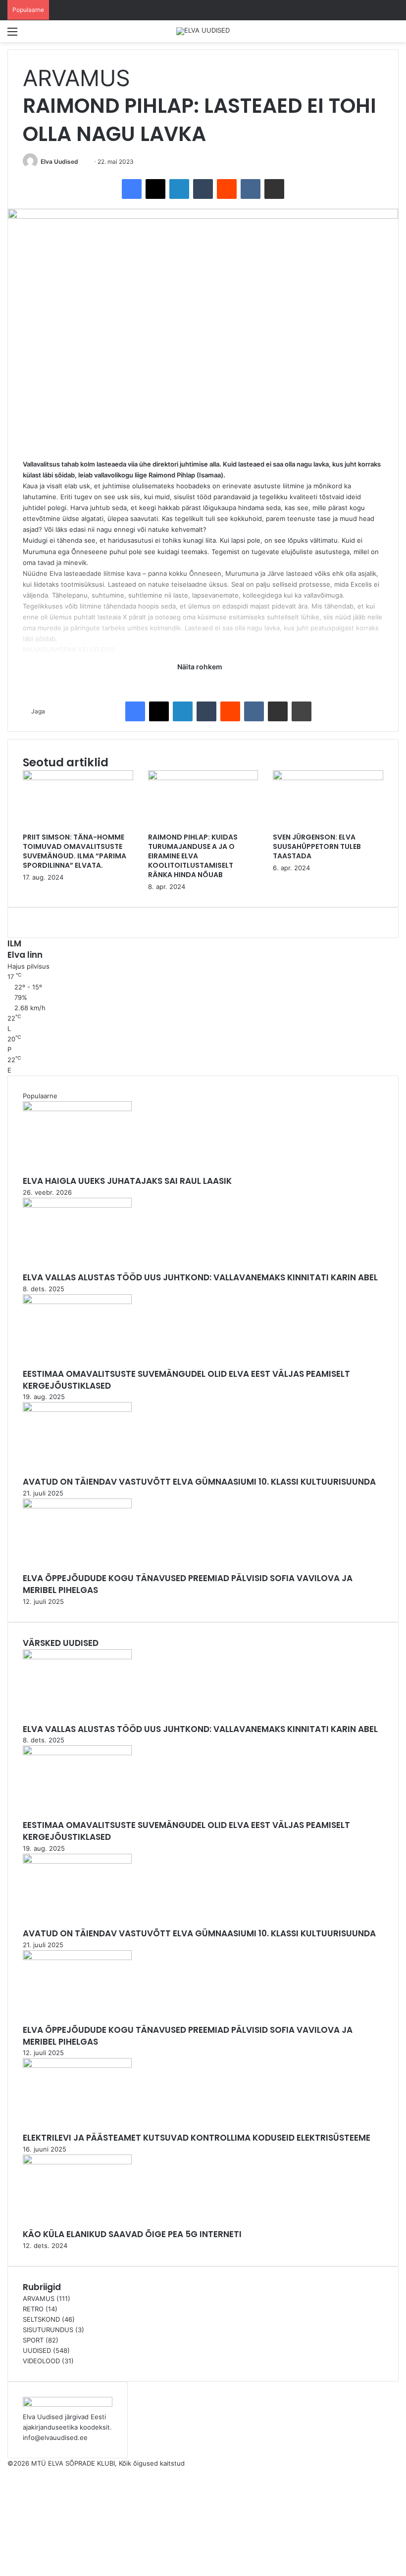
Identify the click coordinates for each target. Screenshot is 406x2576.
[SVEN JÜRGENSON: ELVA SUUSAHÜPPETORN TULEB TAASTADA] (328, 778)
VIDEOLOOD (41, 2361)
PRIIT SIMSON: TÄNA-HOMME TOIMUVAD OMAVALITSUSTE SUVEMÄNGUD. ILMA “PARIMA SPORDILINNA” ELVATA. (75, 851)
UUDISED (37, 2350)
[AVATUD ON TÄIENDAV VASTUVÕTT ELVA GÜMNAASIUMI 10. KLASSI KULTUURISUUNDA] (77, 1409)
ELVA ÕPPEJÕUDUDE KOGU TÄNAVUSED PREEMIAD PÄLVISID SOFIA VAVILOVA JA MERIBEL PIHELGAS (188, 1584)
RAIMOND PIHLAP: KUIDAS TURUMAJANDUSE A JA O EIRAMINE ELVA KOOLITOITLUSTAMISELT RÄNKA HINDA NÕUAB (193, 856)
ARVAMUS (76, 78)
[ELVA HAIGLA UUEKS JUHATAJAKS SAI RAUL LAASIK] (77, 1109)
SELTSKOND (41, 2319)
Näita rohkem (201, 667)
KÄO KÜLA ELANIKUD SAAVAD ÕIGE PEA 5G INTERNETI (132, 2234)
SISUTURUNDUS (48, 2330)
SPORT (33, 2340)
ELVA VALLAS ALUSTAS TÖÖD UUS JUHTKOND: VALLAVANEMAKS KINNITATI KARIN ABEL (200, 1277)
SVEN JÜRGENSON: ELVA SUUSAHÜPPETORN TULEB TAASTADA (317, 846)
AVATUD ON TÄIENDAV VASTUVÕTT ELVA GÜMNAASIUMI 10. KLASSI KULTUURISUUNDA (199, 1482)
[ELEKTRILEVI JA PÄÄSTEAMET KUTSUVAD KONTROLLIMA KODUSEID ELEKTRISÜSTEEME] (77, 2065)
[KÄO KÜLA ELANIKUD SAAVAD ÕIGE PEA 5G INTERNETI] (77, 2162)
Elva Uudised (59, 162)
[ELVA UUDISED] (203, 31)
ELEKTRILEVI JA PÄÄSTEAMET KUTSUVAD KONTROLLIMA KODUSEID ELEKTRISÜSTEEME (197, 2138)
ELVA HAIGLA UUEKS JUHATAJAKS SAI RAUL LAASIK (127, 1181)
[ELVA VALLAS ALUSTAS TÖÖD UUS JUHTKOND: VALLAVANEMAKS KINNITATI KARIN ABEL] (77, 1205)
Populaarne (40, 1096)
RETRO (33, 2309)
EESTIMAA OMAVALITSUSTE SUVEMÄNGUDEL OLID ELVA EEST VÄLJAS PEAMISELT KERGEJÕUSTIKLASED (186, 1380)
